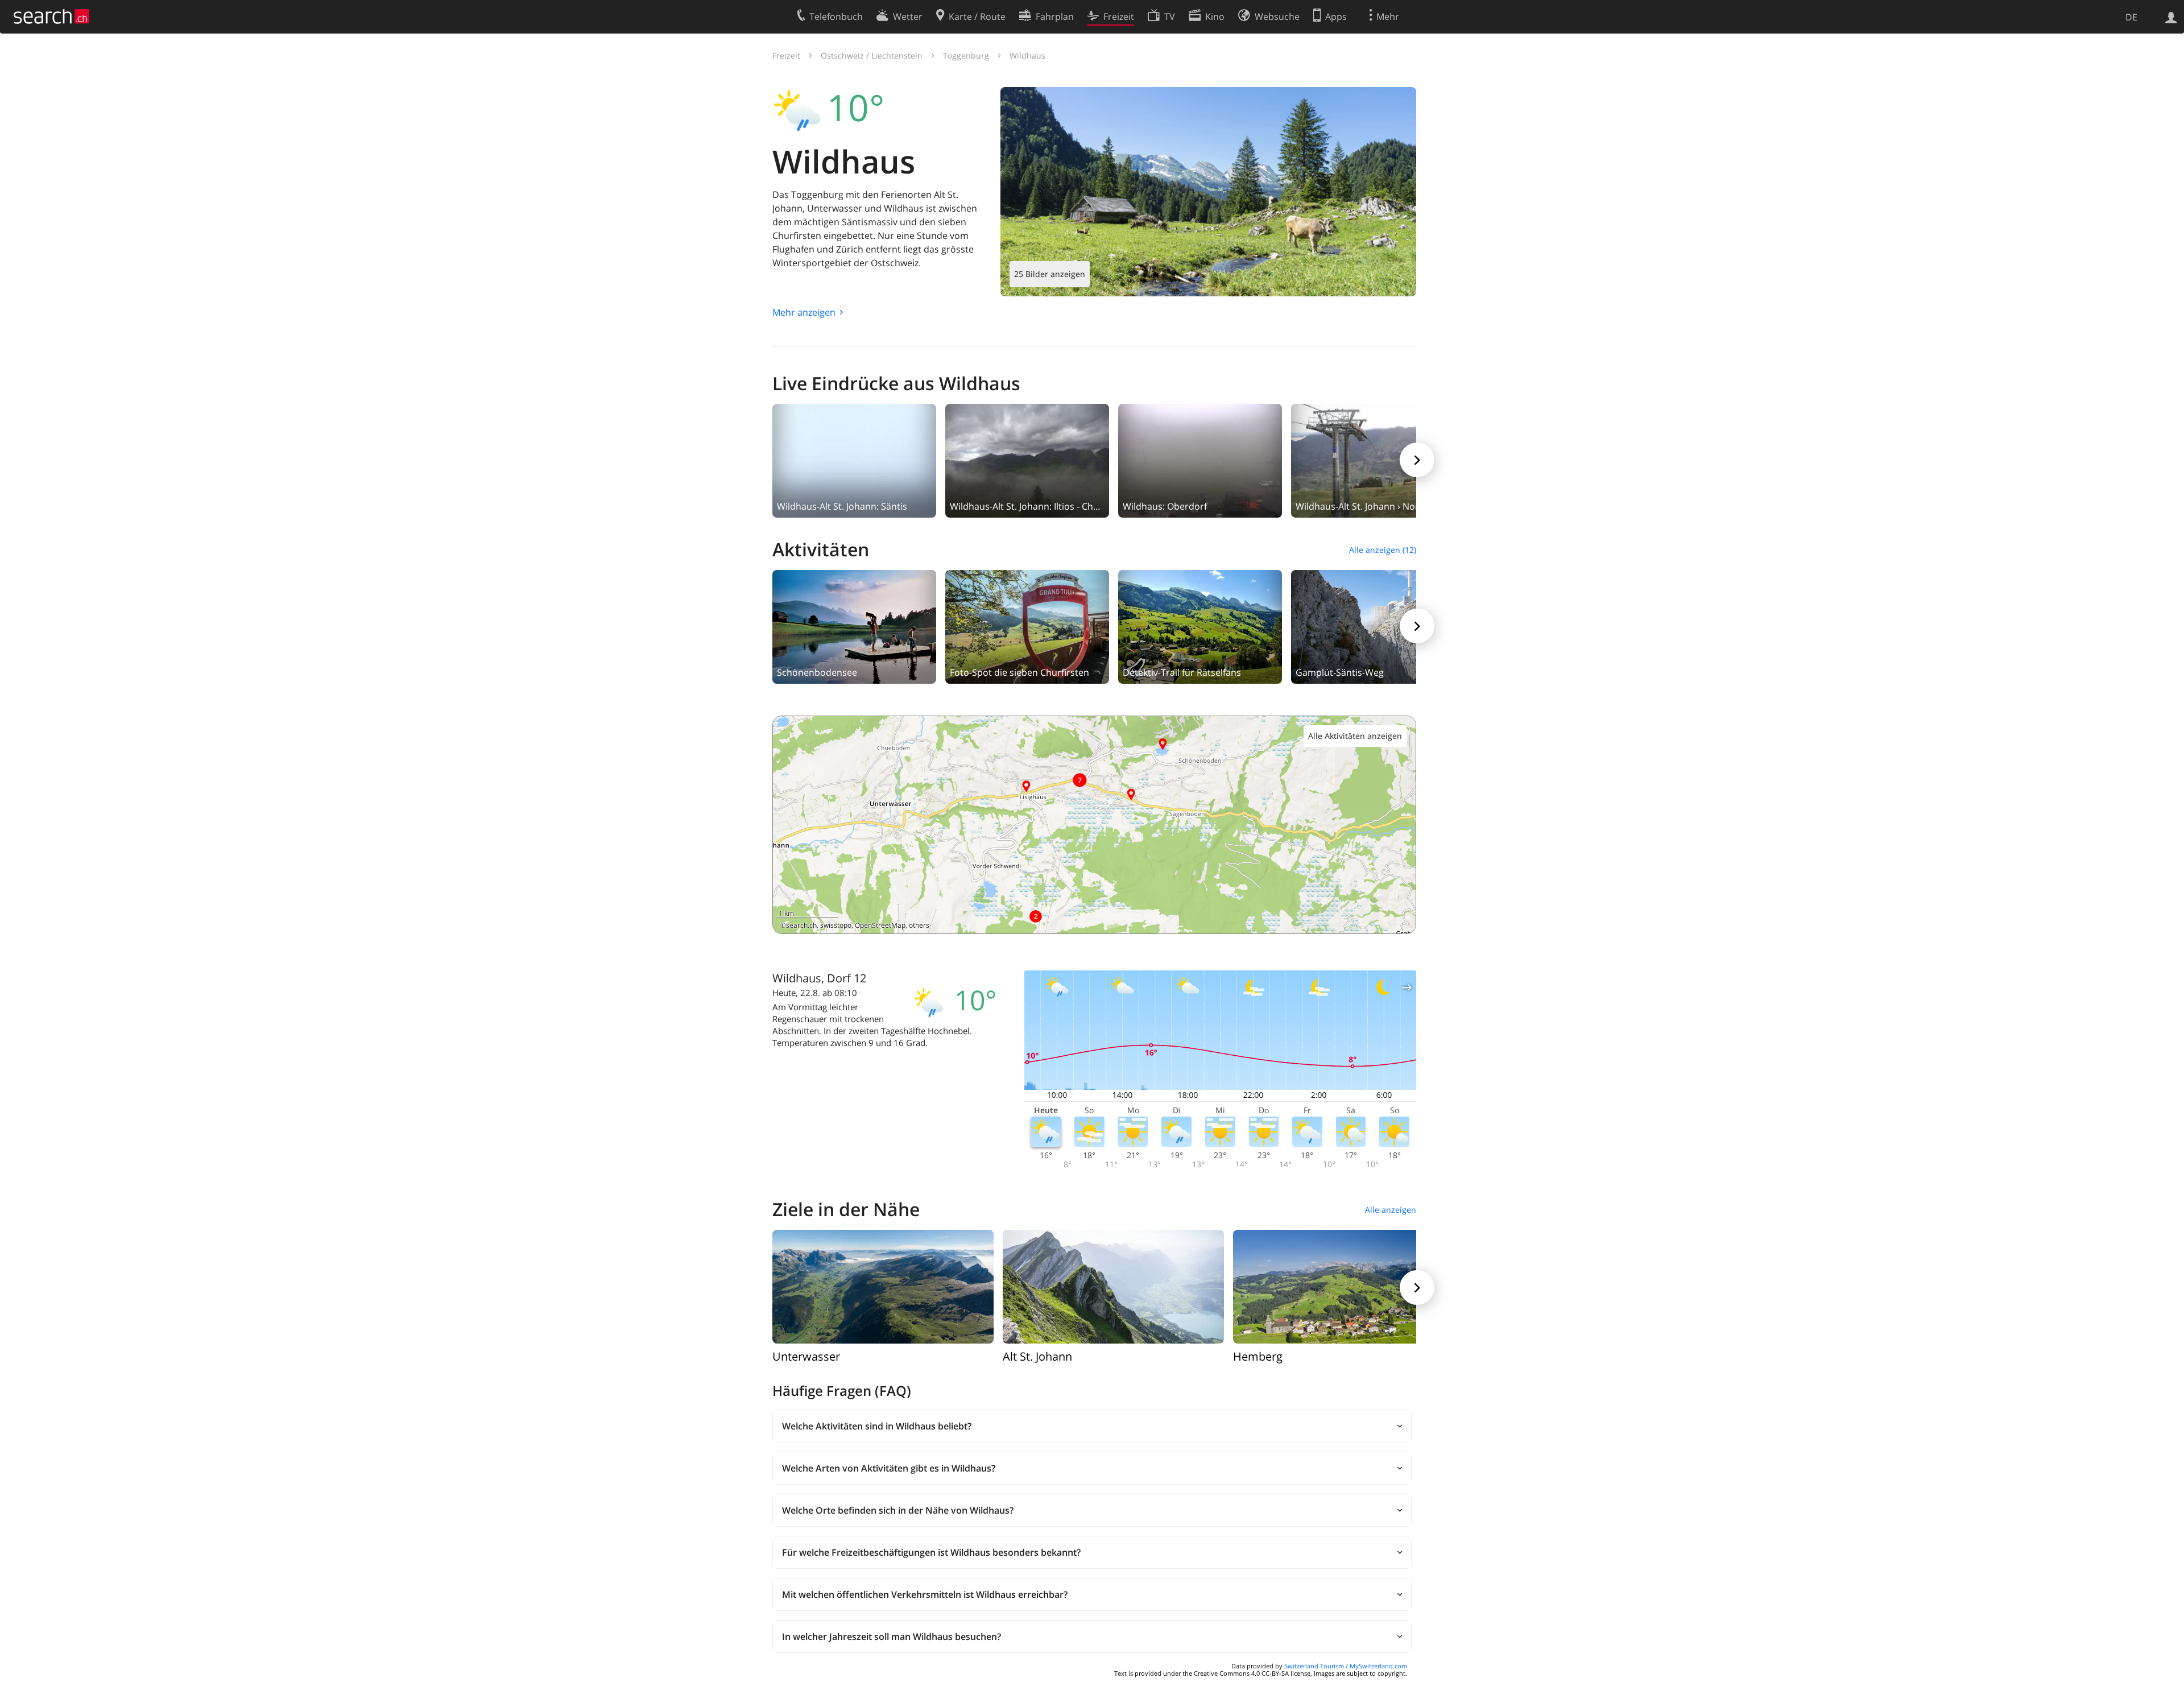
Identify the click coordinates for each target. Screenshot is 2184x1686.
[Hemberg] (1344, 1286)
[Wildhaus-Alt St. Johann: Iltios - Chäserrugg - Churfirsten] (1027, 460)
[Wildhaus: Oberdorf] (1200, 460)
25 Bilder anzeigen (1050, 274)
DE (2131, 17)
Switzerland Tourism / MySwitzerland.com (1346, 1666)
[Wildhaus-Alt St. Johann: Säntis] (854, 460)
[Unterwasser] (883, 1286)
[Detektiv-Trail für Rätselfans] (1200, 626)
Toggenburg (966, 55)
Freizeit (786, 55)
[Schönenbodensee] (854, 626)
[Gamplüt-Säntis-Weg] (1373, 626)
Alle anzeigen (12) (1383, 550)
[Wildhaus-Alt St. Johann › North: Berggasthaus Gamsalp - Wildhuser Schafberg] (1373, 460)
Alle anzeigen (1391, 1210)
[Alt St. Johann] (1113, 1286)
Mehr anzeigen (804, 312)
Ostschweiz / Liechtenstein (872, 55)
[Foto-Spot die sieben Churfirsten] (1027, 626)
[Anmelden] (2171, 16)
